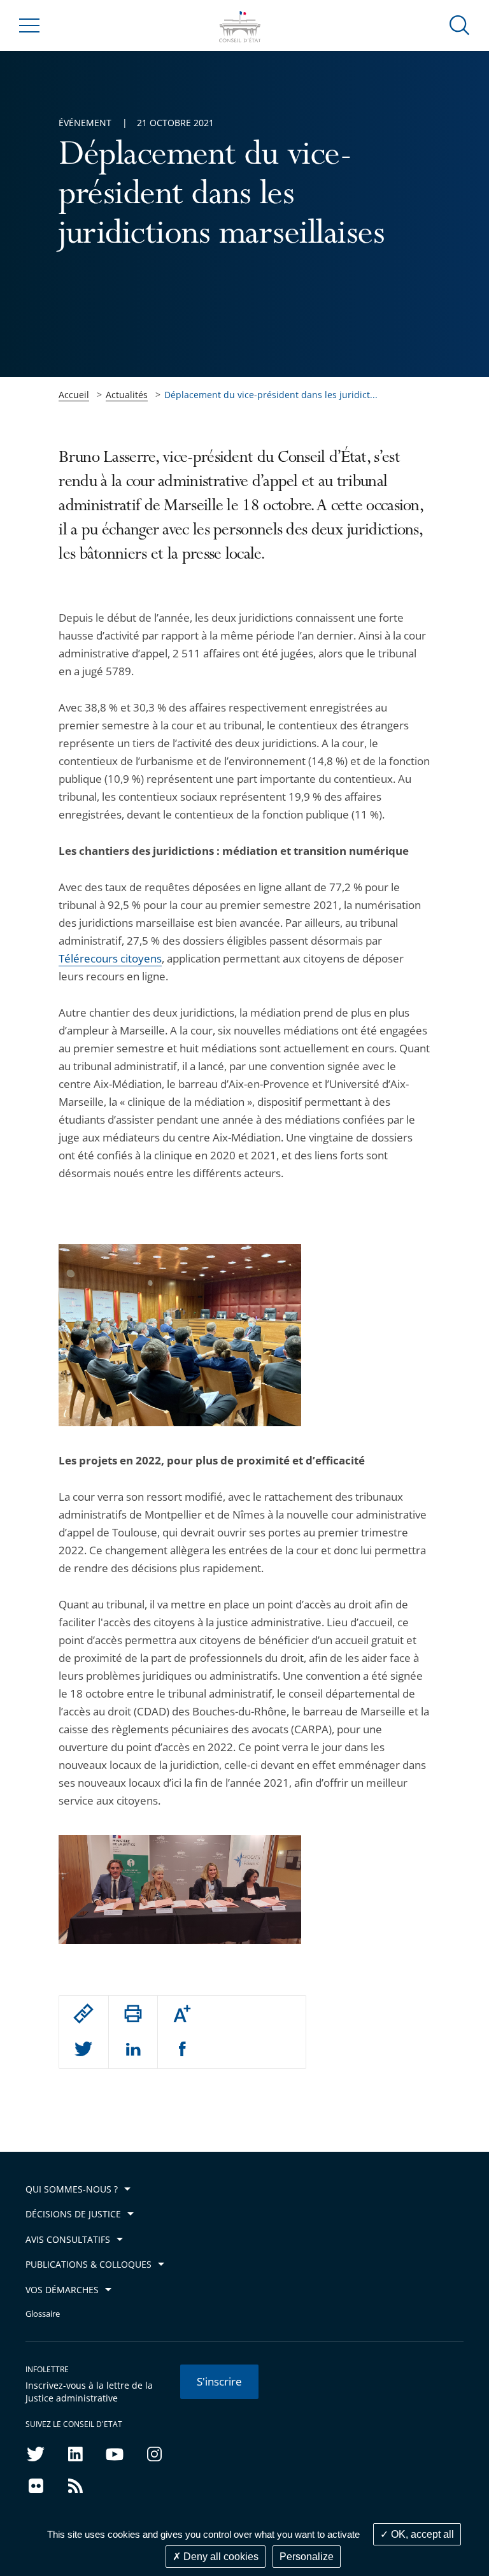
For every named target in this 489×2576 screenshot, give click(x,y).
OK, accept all (421, 2534)
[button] (460, 25)
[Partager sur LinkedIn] (133, 2050)
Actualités (127, 395)
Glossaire (43, 2314)
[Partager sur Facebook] (182, 2050)
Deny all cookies (220, 2557)
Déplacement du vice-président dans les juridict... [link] (271, 395)
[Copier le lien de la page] (83, 2014)
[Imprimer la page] (133, 2014)
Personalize (307, 2557)
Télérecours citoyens (110, 958)
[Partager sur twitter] (83, 2050)
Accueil (74, 395)
